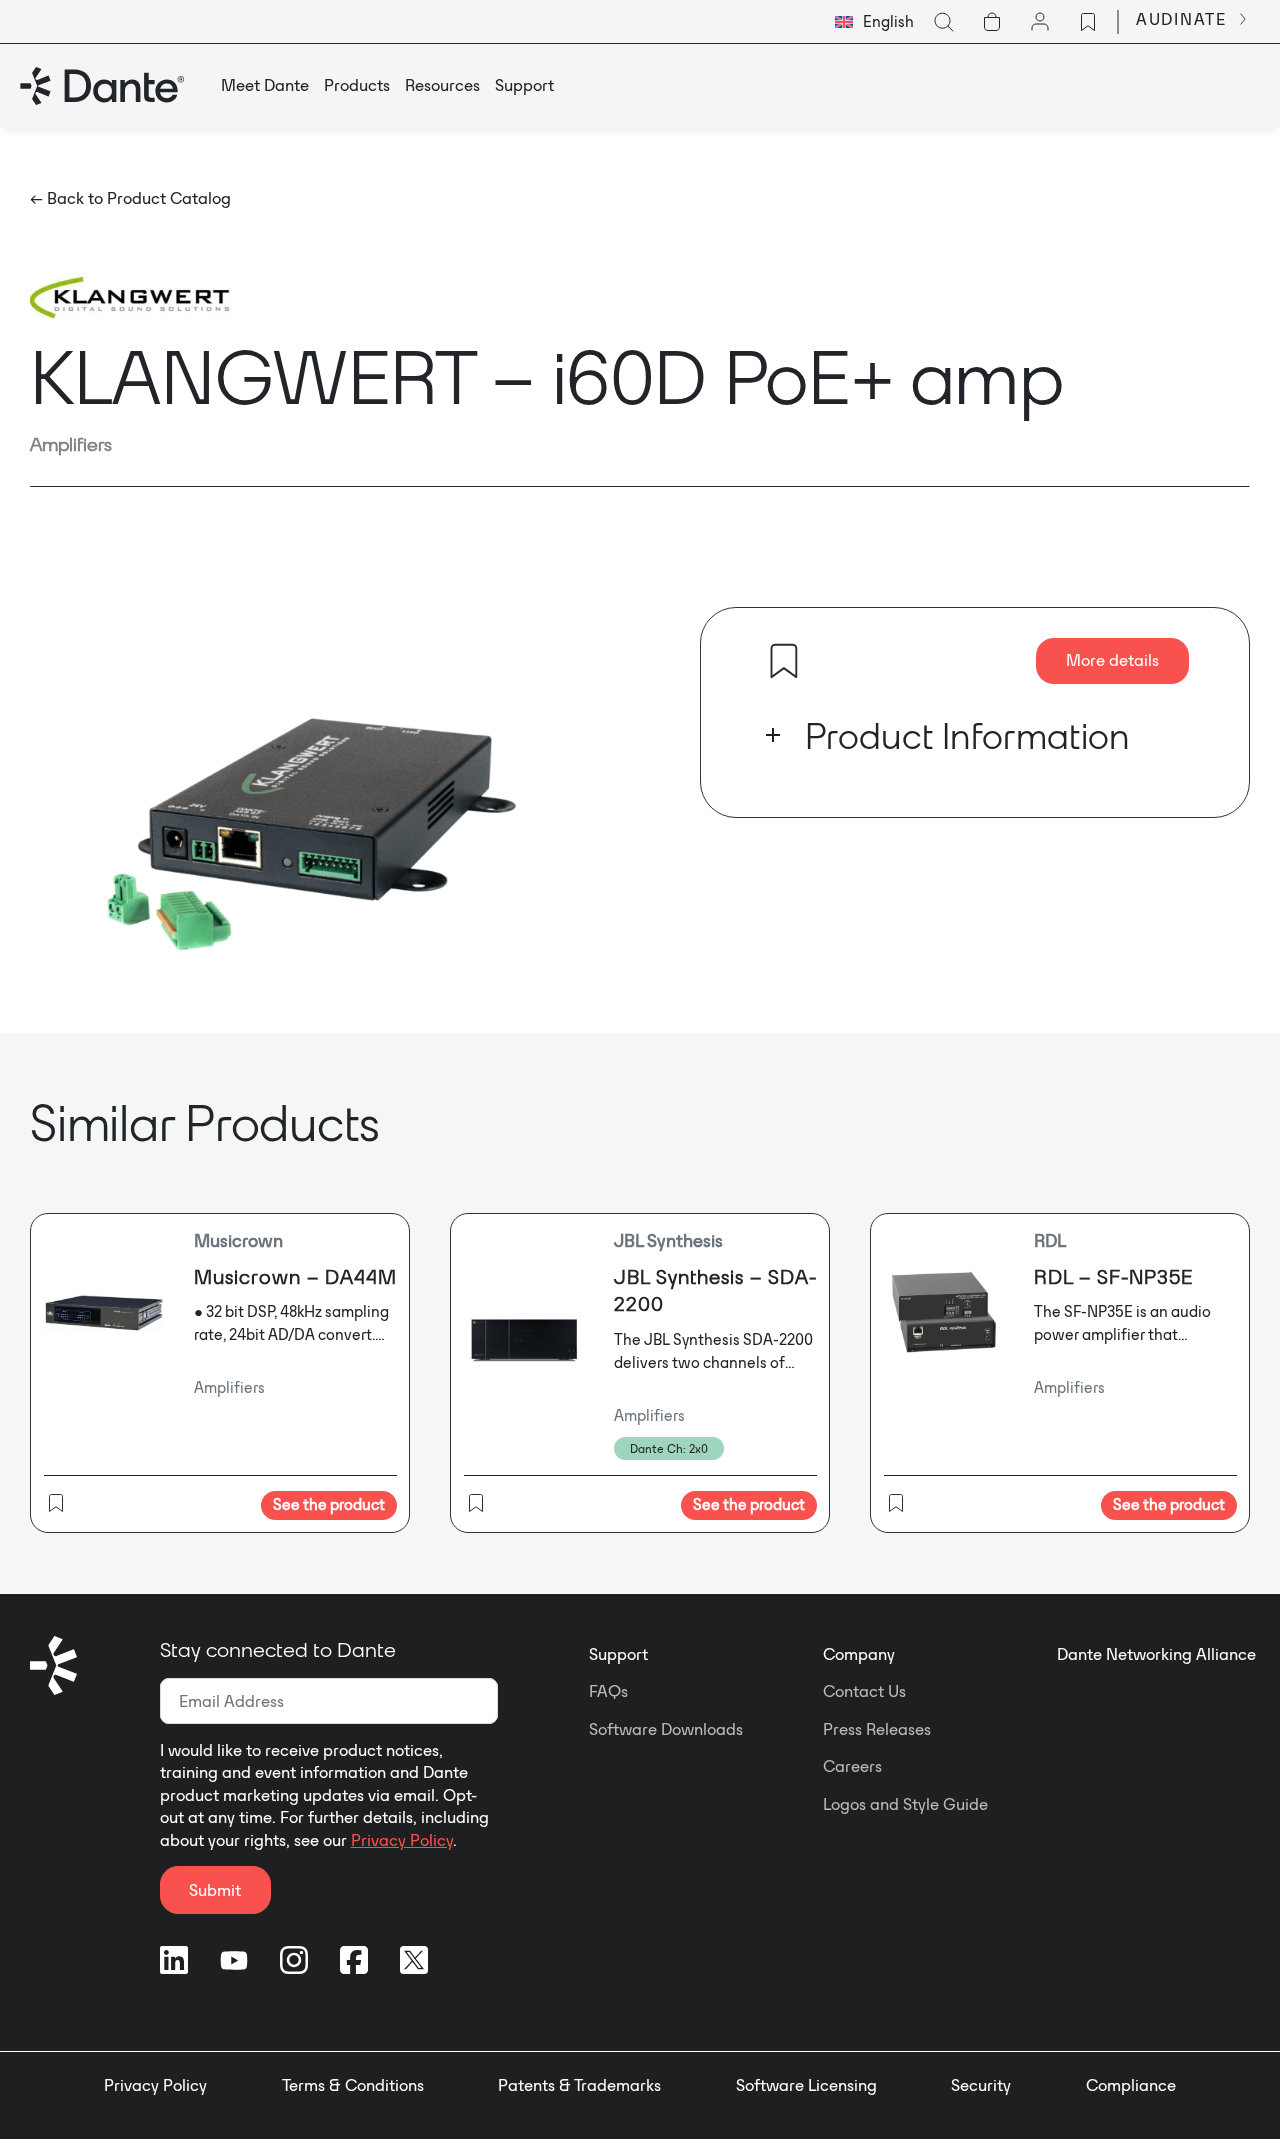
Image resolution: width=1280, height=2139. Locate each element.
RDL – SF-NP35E (1113, 1276)
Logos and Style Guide (905, 1804)
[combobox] (874, 22)
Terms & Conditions (353, 2085)
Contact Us (864, 1691)
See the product (329, 1504)
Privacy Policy (402, 1840)
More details (1112, 660)
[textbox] (874, 22)
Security (981, 2085)
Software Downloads (666, 1729)
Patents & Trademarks (579, 2085)
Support (618, 1654)
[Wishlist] (1088, 22)
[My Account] (1040, 22)
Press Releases (877, 1729)
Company (859, 1654)
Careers (852, 1766)
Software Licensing (806, 2085)
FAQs (608, 1691)
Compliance (1131, 2085)
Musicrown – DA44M (295, 1276)
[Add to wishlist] (784, 661)
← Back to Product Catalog (130, 198)
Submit (215, 1890)
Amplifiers (71, 444)
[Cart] (992, 22)
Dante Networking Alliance (1156, 1654)
